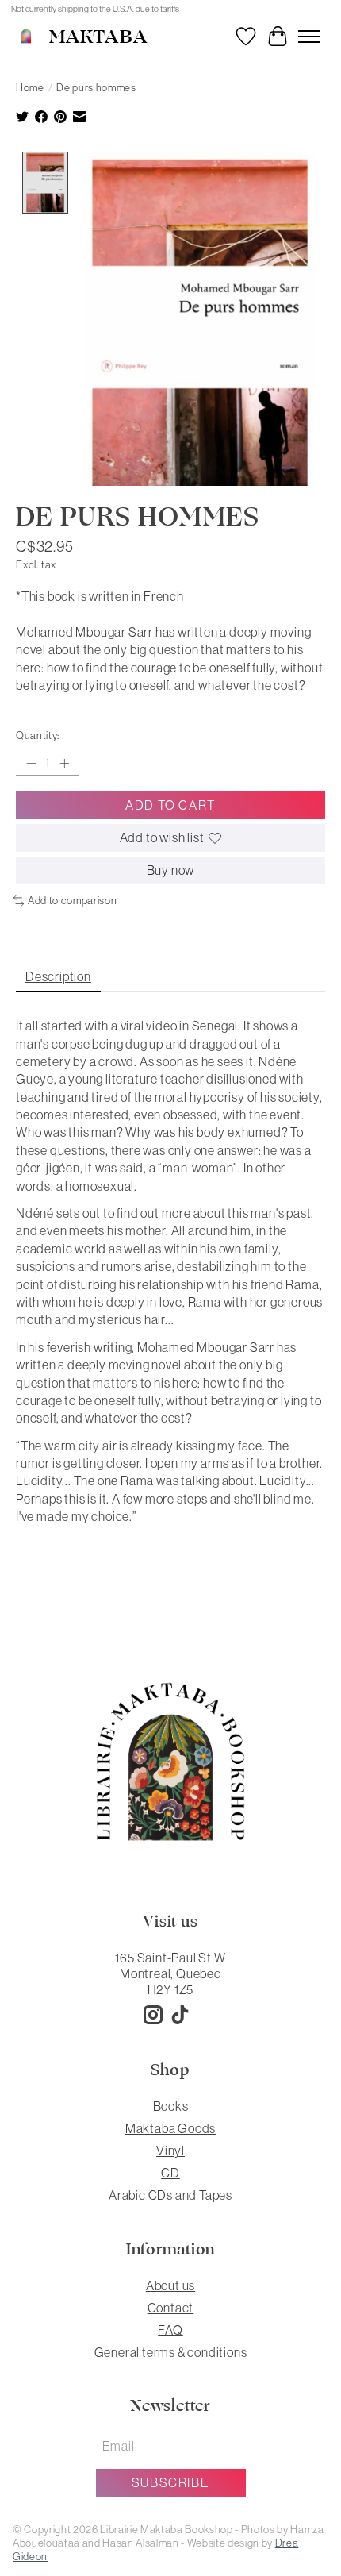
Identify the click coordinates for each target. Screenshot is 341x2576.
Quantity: (38, 735)
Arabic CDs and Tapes (170, 2195)
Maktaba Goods (170, 2128)
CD (170, 2173)
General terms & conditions (171, 2352)
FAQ (170, 2330)
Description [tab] (58, 976)
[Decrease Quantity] (31, 763)
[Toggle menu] (309, 37)
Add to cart (170, 805)
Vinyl (170, 2151)
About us (170, 2285)
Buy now (171, 870)
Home (30, 88)
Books (171, 2106)
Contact (171, 2308)
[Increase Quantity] (64, 763)
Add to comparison (72, 901)
